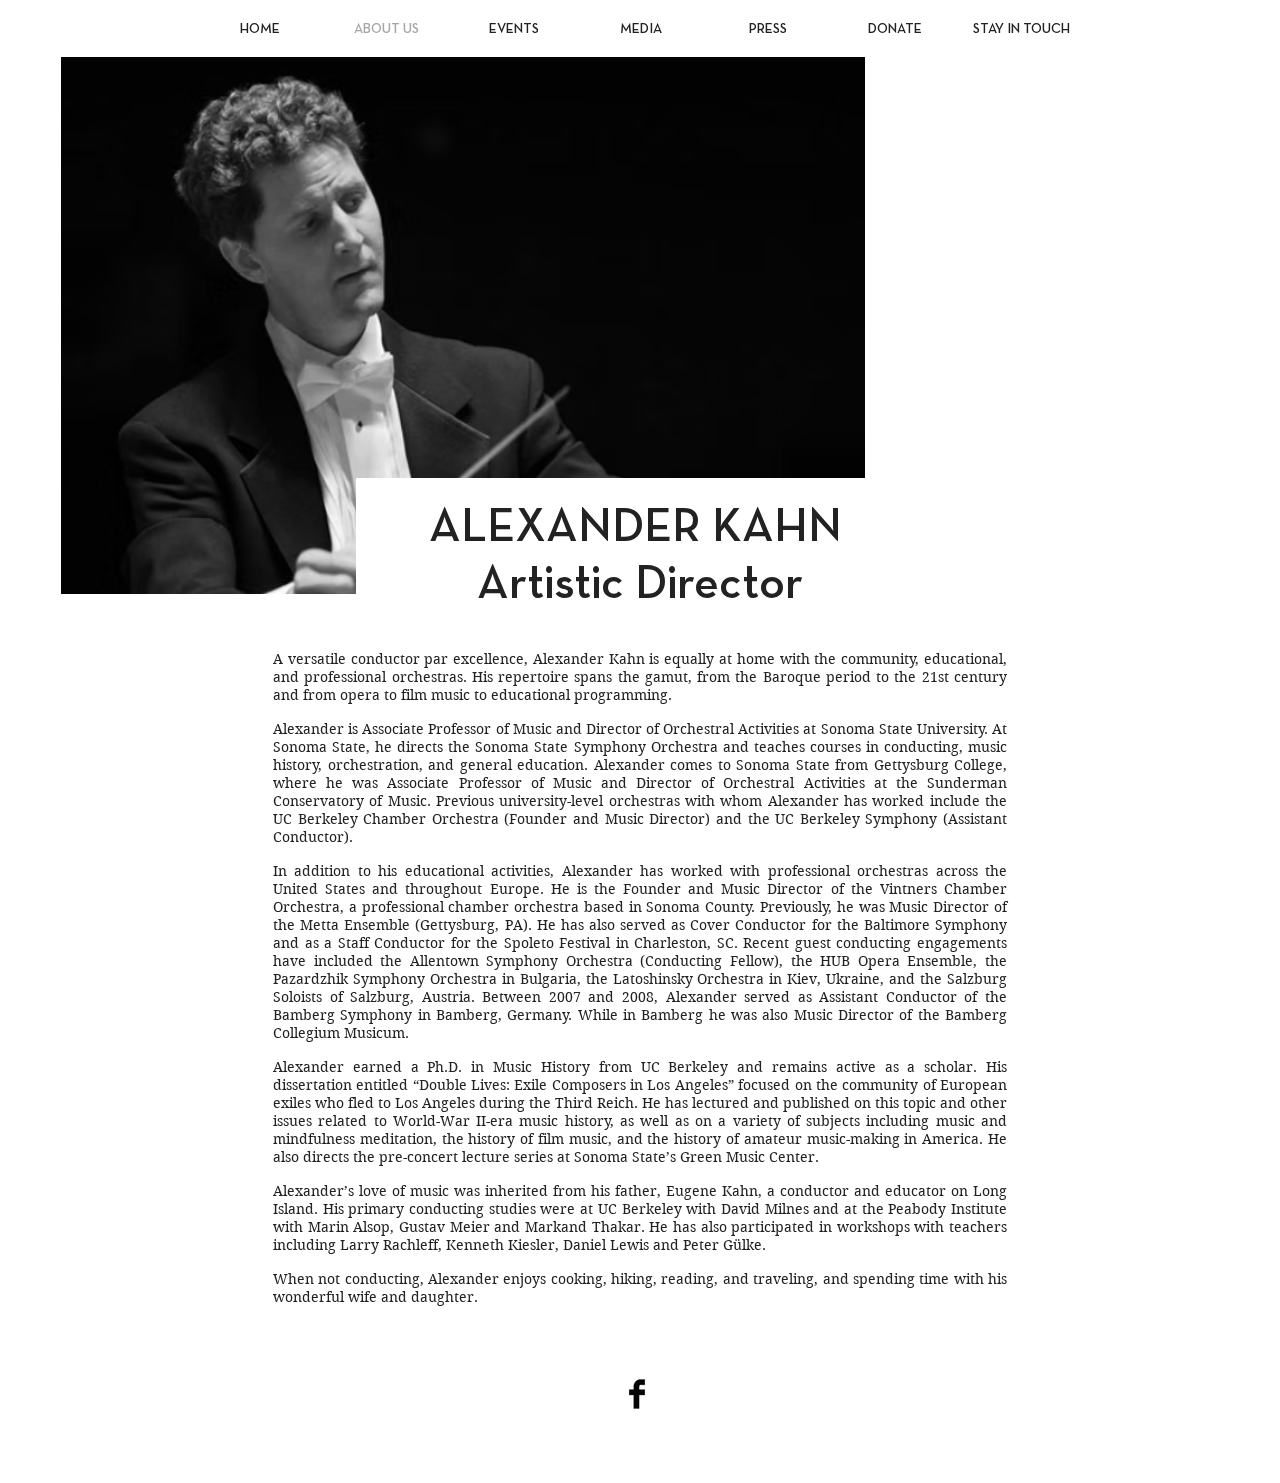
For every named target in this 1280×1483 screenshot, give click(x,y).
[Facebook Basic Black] (637, 1394)
